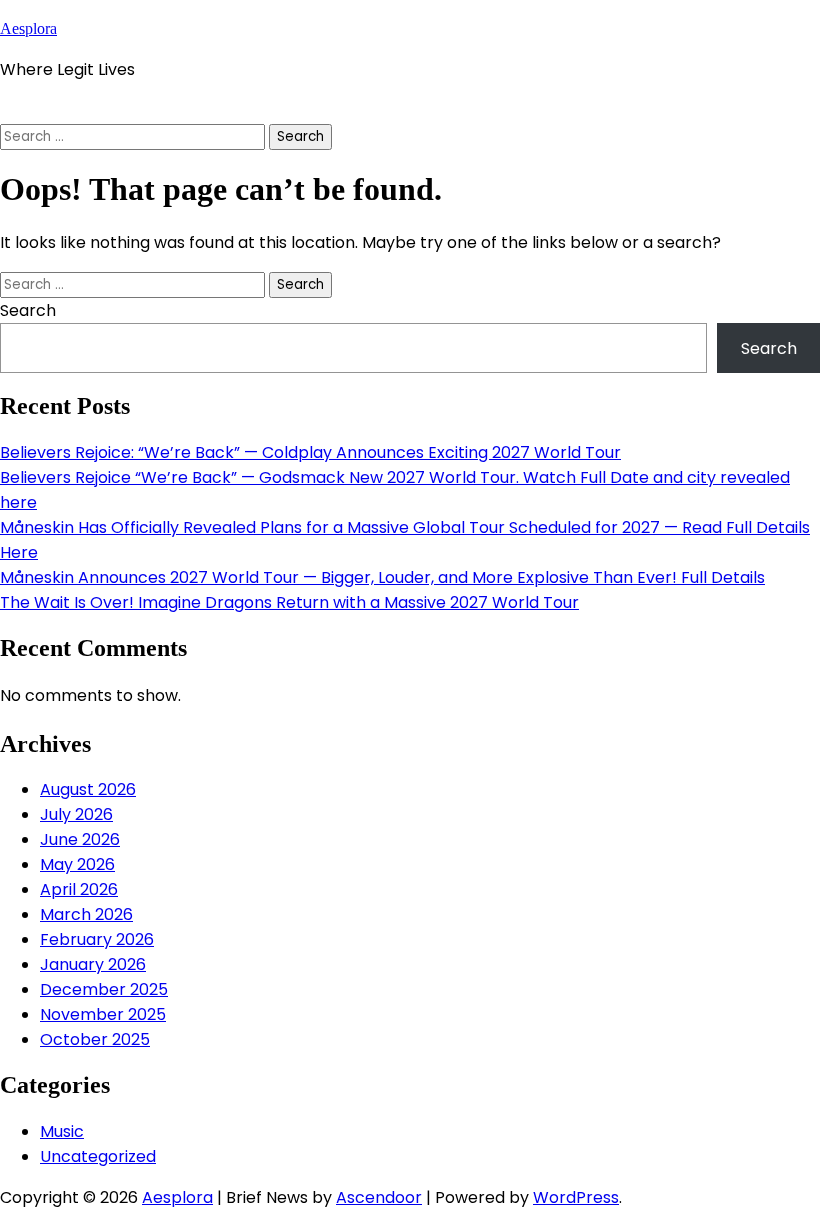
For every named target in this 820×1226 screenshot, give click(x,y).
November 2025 (103, 1014)
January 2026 (93, 964)
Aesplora (28, 28)
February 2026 (97, 939)
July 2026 (76, 814)
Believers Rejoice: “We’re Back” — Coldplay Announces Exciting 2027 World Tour (310, 452)
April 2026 (79, 889)
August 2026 (88, 789)
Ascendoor (379, 1197)
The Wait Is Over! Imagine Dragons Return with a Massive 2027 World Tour (289, 602)
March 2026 (86, 914)
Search (28, 310)
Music (62, 1131)
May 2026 (77, 864)
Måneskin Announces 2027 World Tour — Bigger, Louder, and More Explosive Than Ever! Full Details (382, 577)
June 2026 (80, 839)
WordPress (576, 1197)
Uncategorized (98, 1156)
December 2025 (104, 989)
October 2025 (95, 1039)
